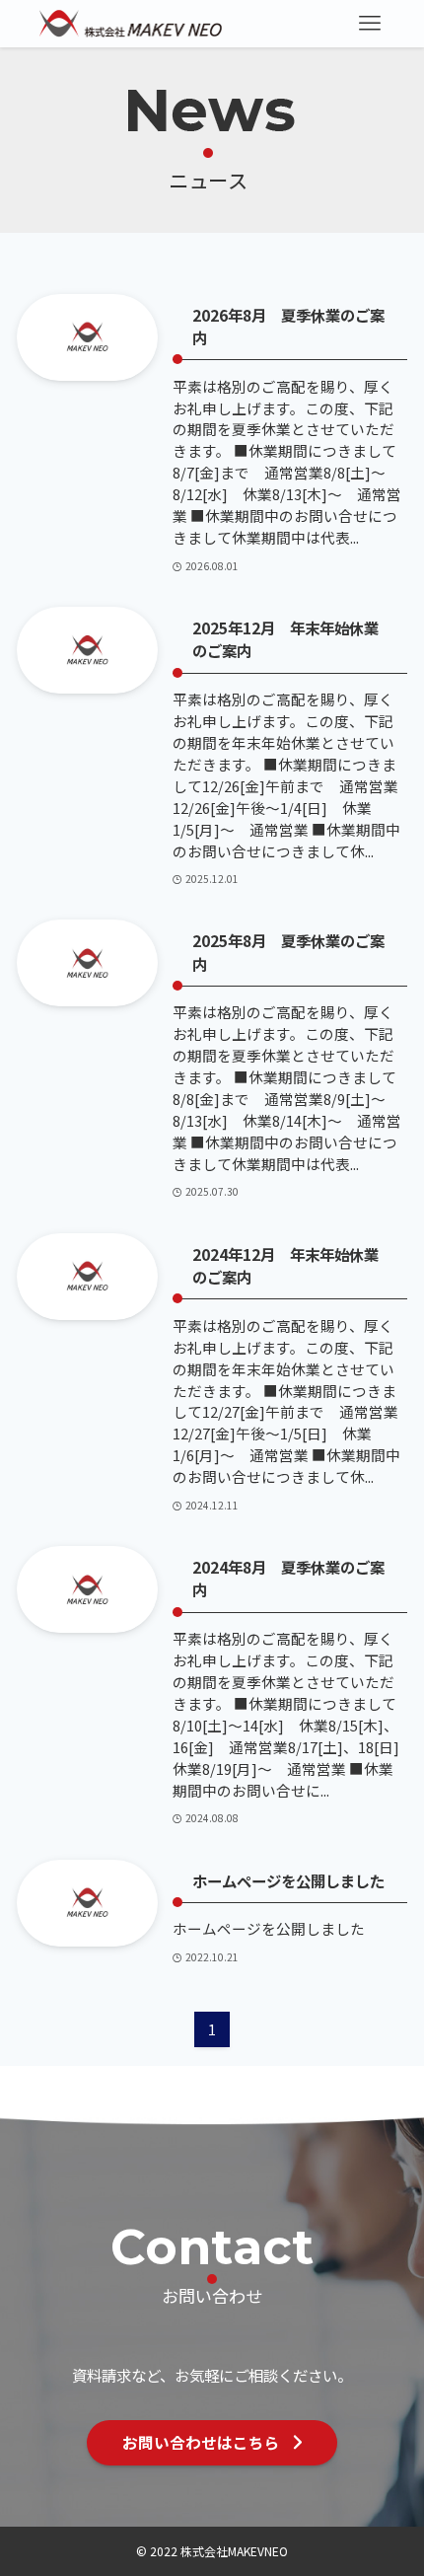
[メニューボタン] (370, 24)
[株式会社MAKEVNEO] (131, 24)
